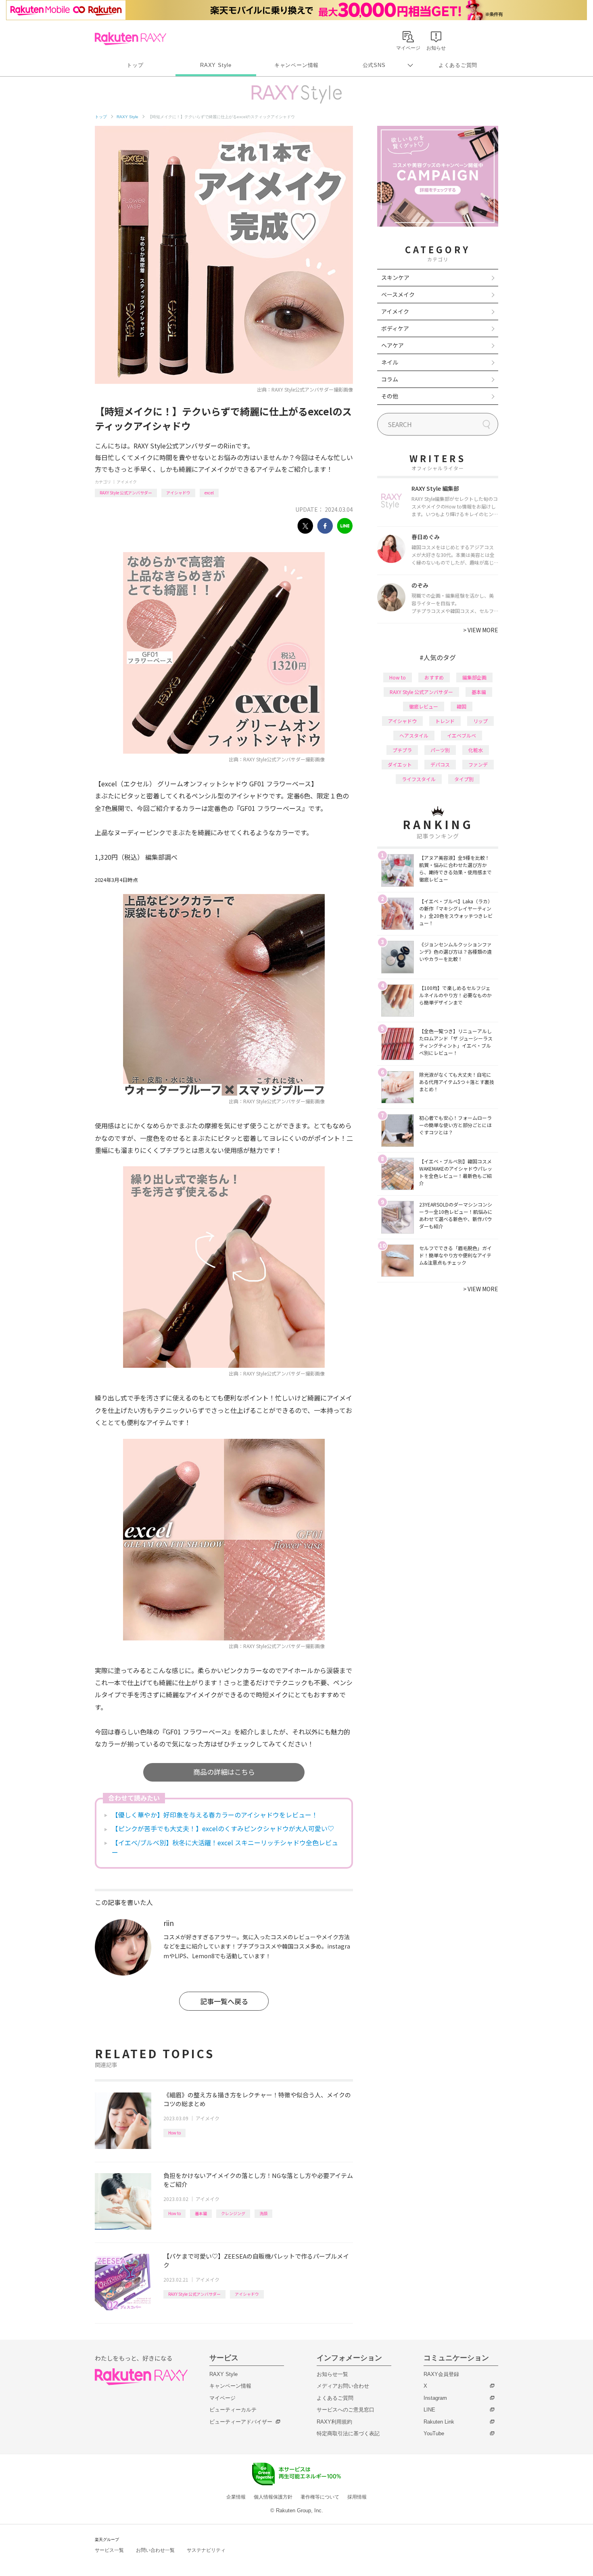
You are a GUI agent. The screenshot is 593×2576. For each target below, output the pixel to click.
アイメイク (127, 482)
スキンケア (395, 277)
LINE (429, 2410)
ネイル (390, 362)
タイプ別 (464, 779)
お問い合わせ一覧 (155, 2550)
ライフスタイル (419, 779)
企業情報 (236, 2497)
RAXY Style (216, 65)
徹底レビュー (424, 706)
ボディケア (395, 328)
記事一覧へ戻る (224, 2001)
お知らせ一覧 (332, 2374)
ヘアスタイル (414, 735)
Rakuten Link (439, 2422)
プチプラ (402, 750)
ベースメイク (398, 294)
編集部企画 (474, 677)
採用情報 (357, 2497)
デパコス (440, 764)
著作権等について (320, 2497)
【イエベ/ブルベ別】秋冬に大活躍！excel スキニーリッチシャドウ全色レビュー (225, 1847)
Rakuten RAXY (131, 39)
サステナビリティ (206, 2550)
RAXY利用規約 (334, 2422)
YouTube (434, 2433)
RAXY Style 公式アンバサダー (126, 493)
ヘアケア (393, 345)
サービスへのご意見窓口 (346, 2410)
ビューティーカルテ (233, 2410)
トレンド (445, 721)
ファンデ (478, 764)
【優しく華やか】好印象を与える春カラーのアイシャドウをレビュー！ (215, 1815)
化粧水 (476, 750)
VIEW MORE (481, 630)
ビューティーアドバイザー (241, 2422)
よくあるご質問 (458, 65)
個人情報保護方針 (273, 2497)
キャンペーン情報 (296, 65)
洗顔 (263, 2213)
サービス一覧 (109, 2550)
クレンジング (233, 2213)
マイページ (222, 2398)
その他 (390, 396)
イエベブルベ (461, 735)
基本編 (201, 2213)
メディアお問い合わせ (343, 2386)
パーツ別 (440, 750)
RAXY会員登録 (441, 2374)
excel (209, 493)
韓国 (461, 706)
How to (174, 2133)
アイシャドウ (178, 493)
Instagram (435, 2398)
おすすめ (434, 677)
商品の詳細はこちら (224, 1772)
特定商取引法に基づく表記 (348, 2433)
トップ (135, 65)
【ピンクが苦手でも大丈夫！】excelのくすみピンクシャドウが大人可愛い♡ (223, 1828)
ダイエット (400, 764)
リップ (480, 721)
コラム (390, 379)
